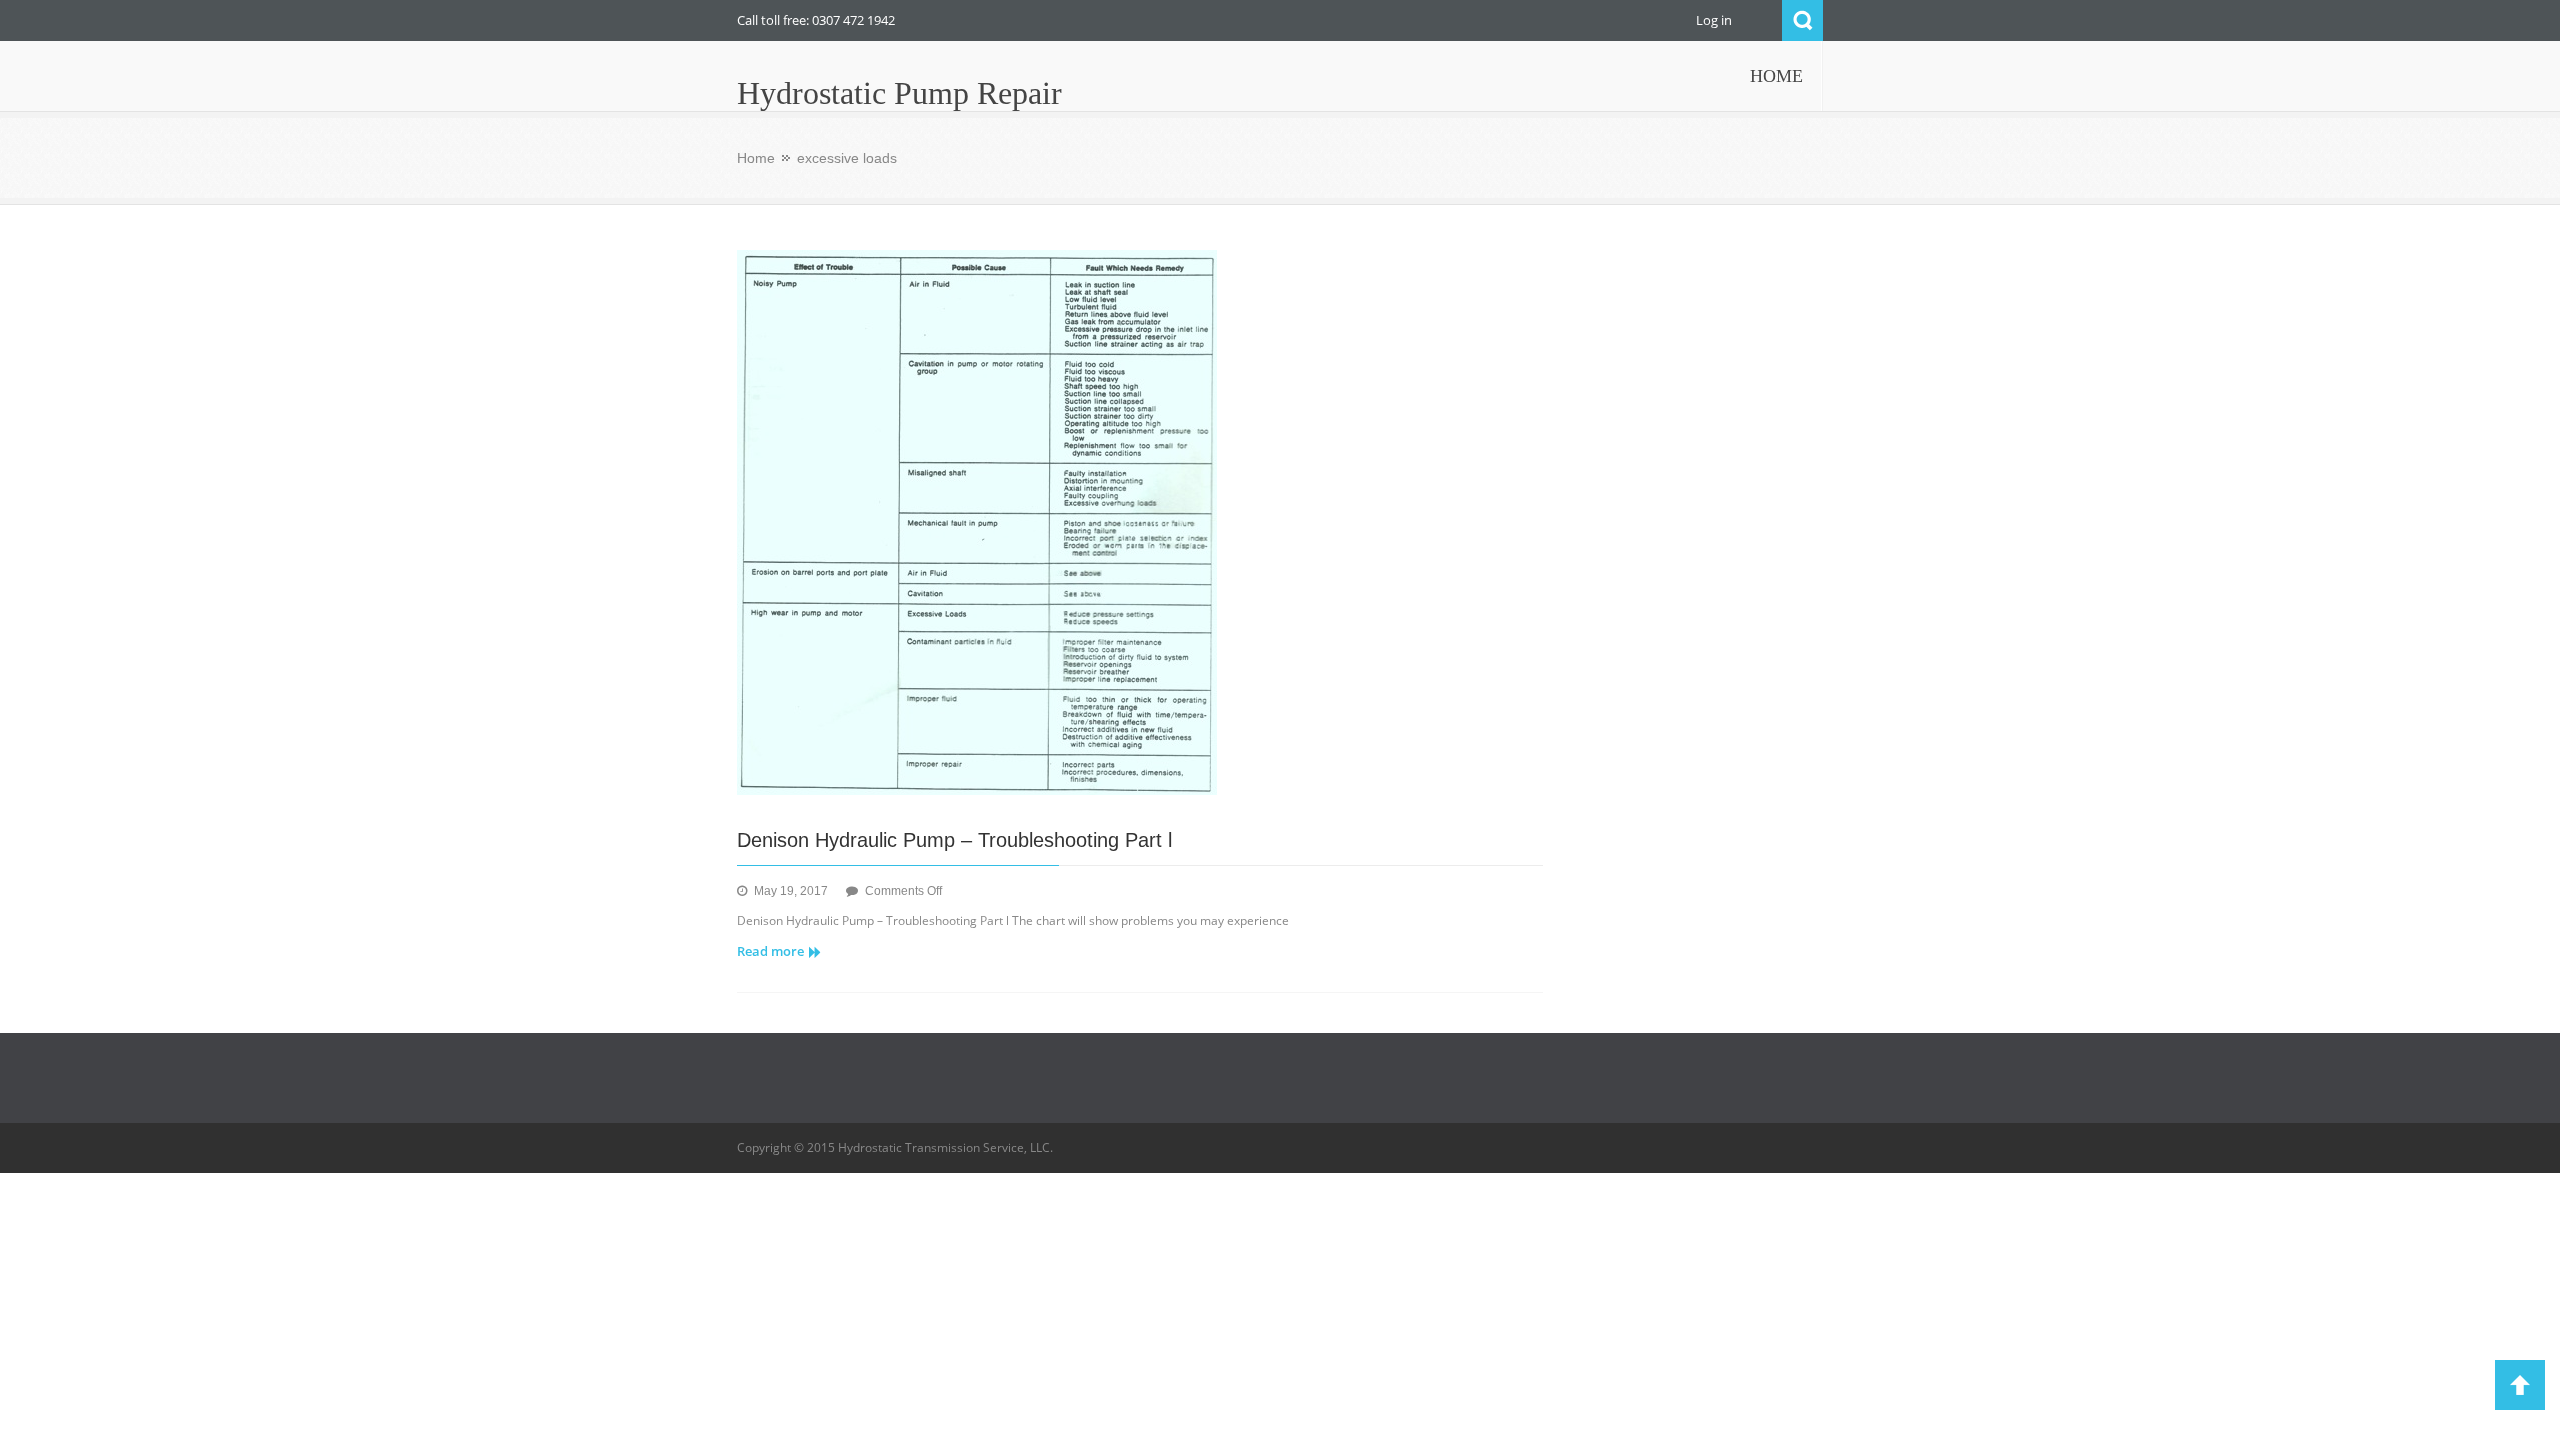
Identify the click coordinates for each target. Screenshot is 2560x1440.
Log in (1714, 20)
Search (1802, 20)
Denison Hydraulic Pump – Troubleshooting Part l (954, 840)
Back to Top (2520, 1385)
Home (756, 158)
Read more (770, 951)
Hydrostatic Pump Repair (899, 93)
